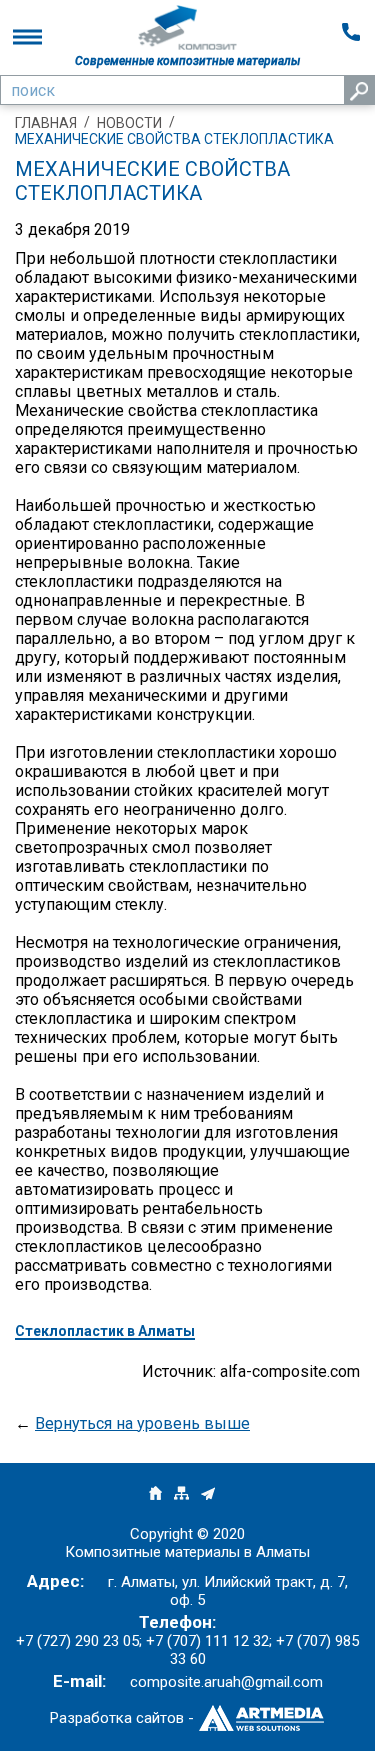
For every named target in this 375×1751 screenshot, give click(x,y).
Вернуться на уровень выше (142, 1423)
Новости (129, 123)
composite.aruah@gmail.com (226, 1682)
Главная (46, 123)
